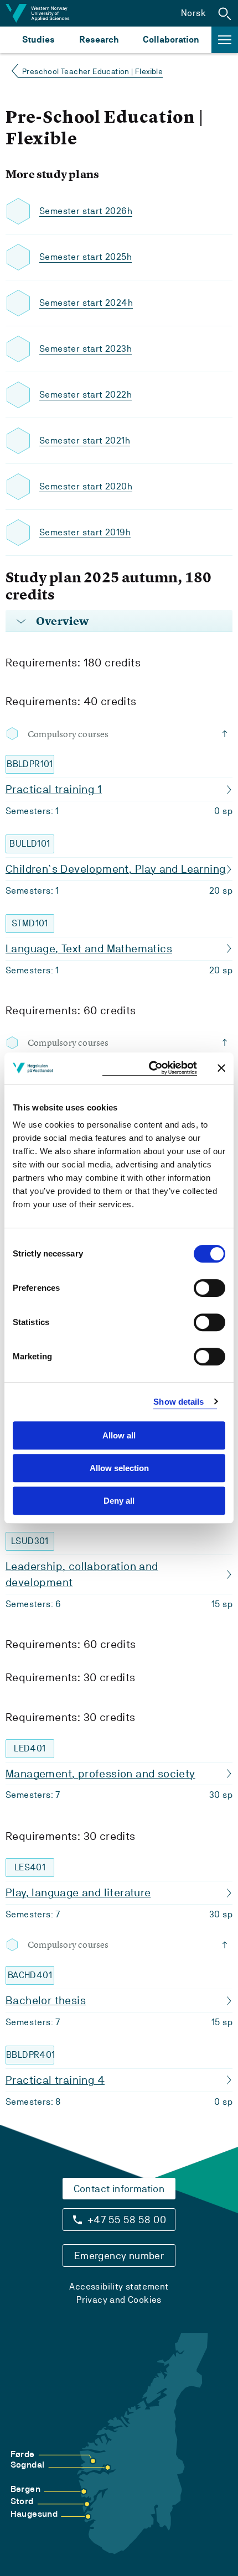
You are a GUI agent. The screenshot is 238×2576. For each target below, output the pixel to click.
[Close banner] (221, 1068)
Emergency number (119, 2256)
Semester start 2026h (86, 211)
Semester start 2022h (86, 395)
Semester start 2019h (85, 532)
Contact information (119, 2189)
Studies (38, 40)
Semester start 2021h (85, 440)
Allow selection (119, 1468)
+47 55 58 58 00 (127, 2220)
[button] (225, 13)
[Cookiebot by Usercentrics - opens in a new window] (150, 1068)
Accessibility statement (119, 2286)
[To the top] (227, 734)
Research (99, 40)
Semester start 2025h (86, 257)
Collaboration (171, 40)
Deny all (119, 1501)
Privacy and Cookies (119, 2300)
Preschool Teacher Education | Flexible (92, 71)
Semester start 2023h (86, 349)
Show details (178, 1402)
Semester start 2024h (86, 303)
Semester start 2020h (86, 486)
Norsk (193, 13)
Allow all (119, 1435)
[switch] (209, 1288)
